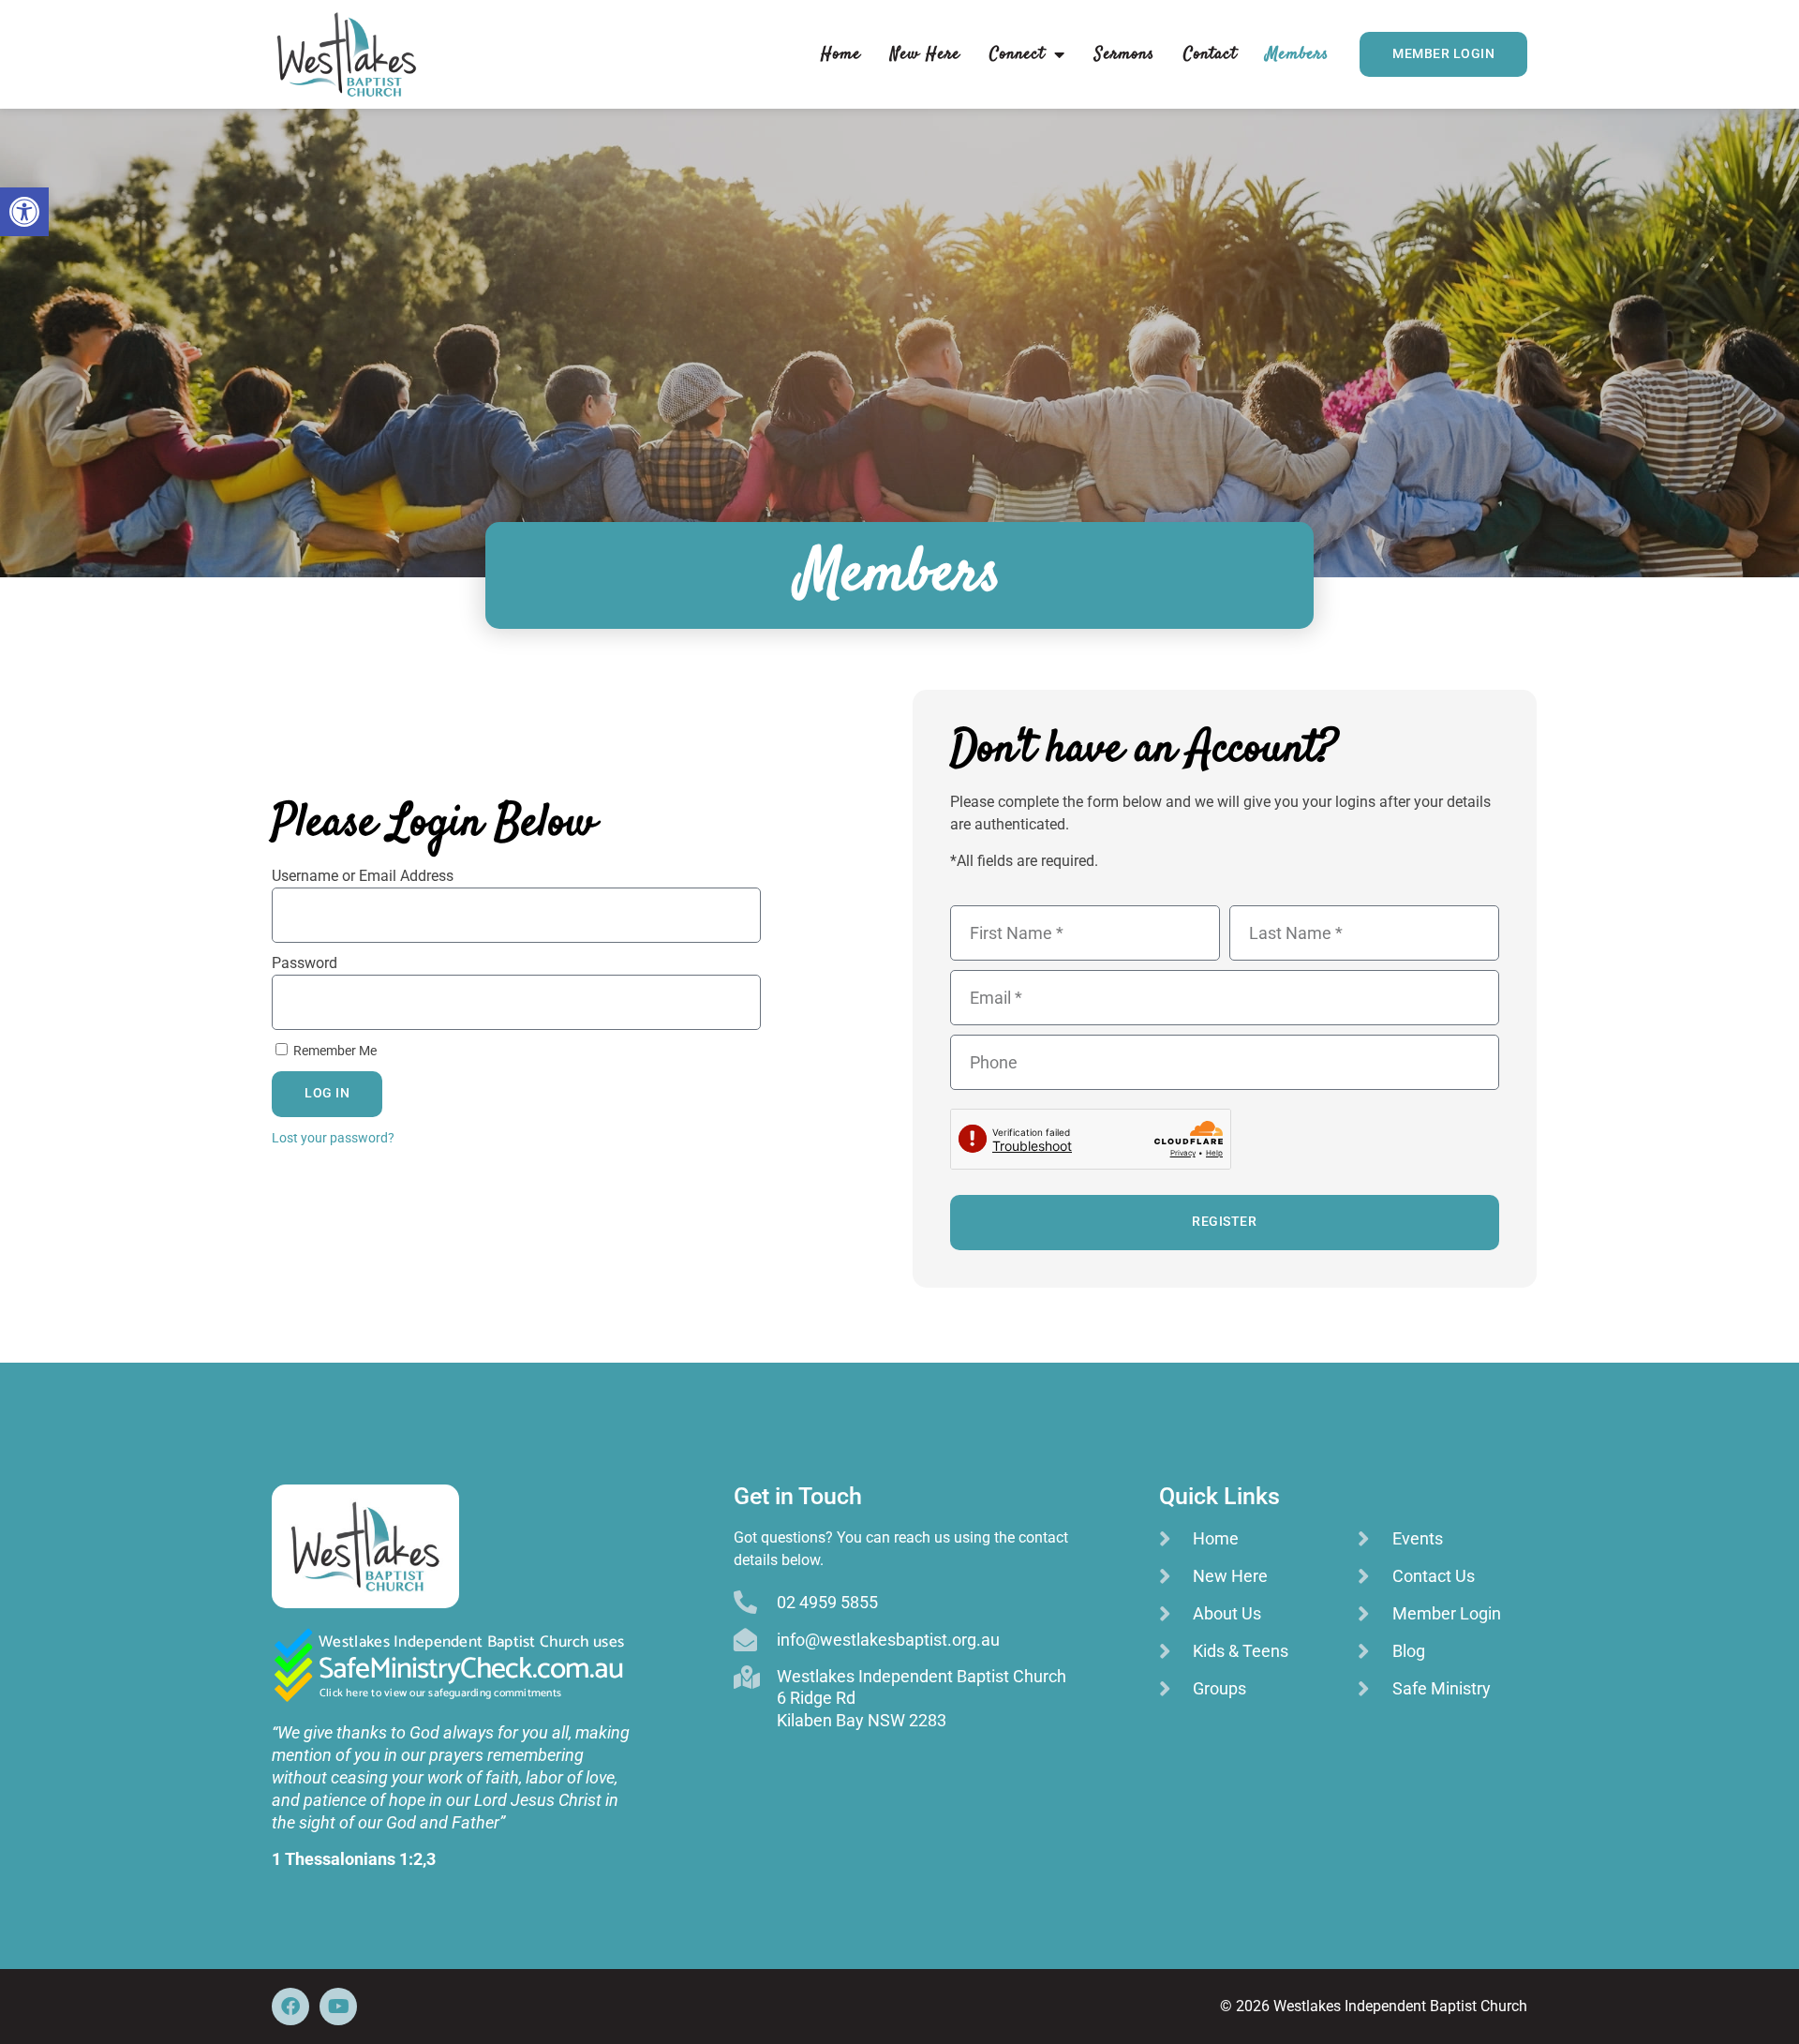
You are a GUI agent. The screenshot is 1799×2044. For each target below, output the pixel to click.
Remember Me (334, 1051)
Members (1297, 54)
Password (305, 963)
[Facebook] (290, 2007)
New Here (925, 54)
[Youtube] (338, 2007)
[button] (24, 212)
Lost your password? (333, 1138)
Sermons (1124, 54)
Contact (1210, 54)
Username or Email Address (363, 876)
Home (841, 54)
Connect (1017, 54)
